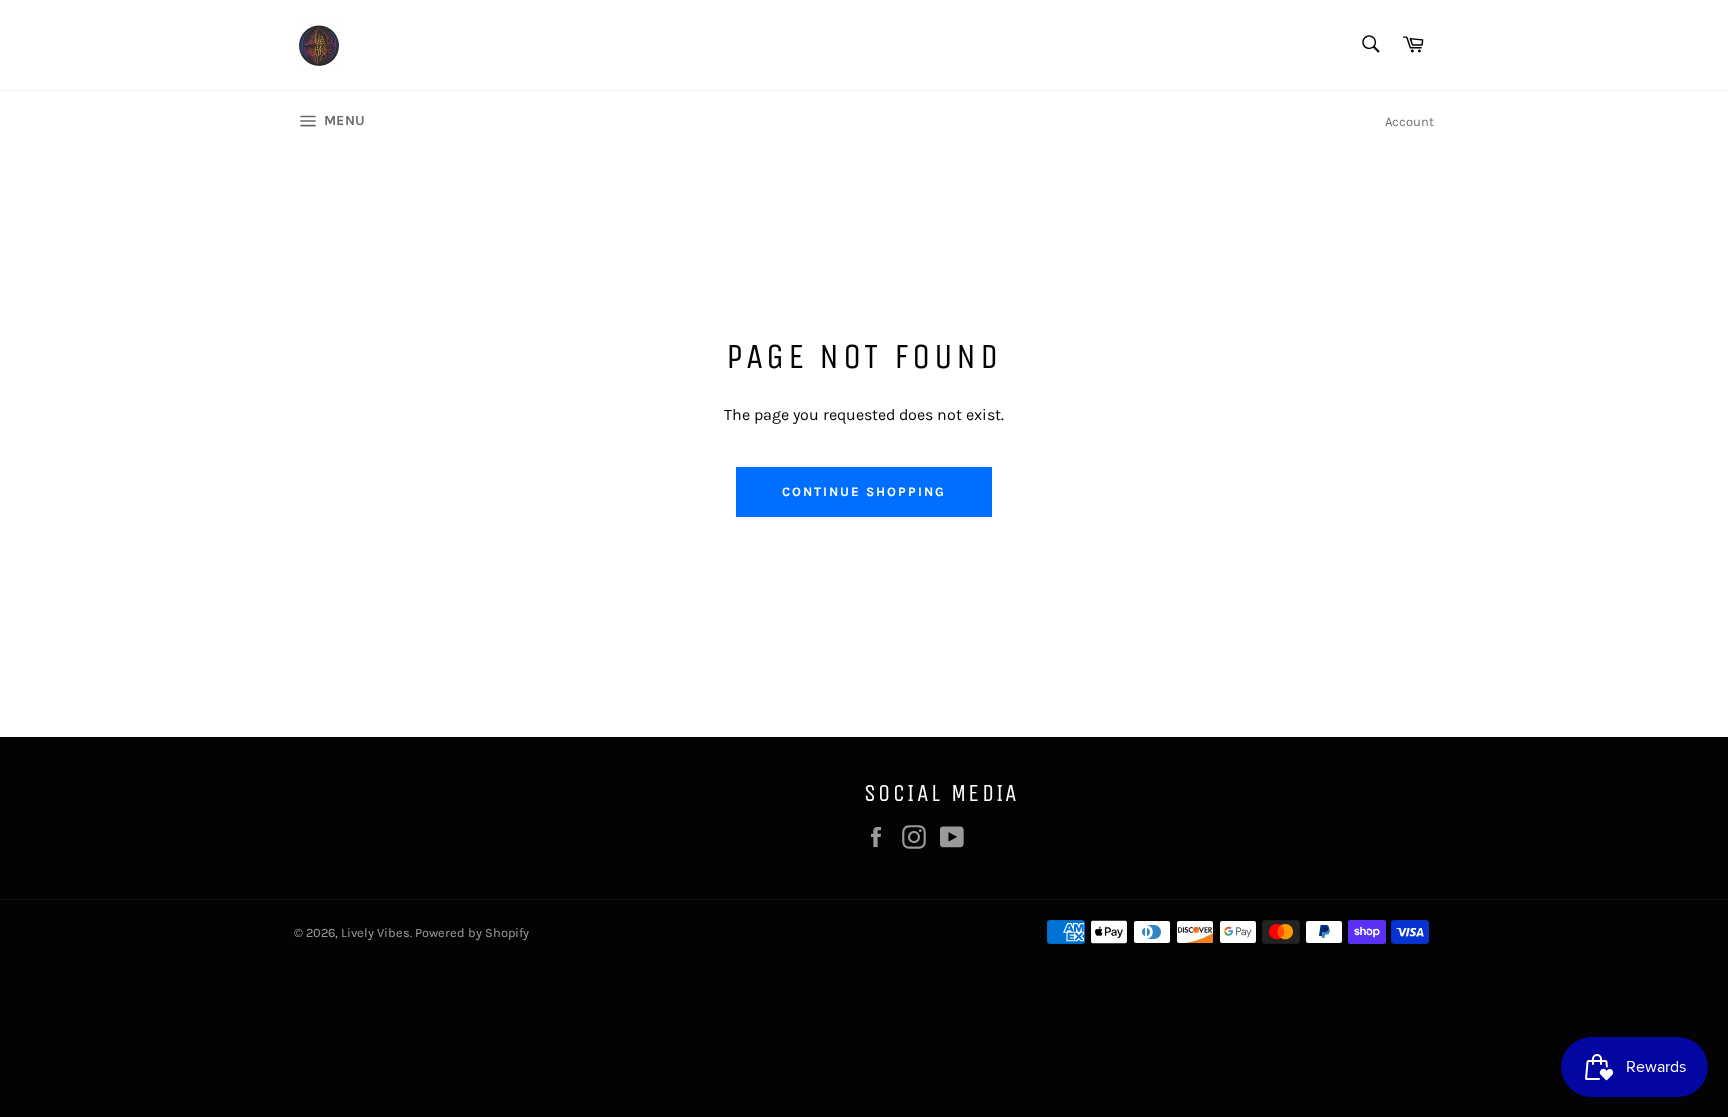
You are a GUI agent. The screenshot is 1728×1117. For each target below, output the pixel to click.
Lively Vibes (375, 932)
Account (1409, 121)
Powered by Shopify (472, 932)
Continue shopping (863, 491)
